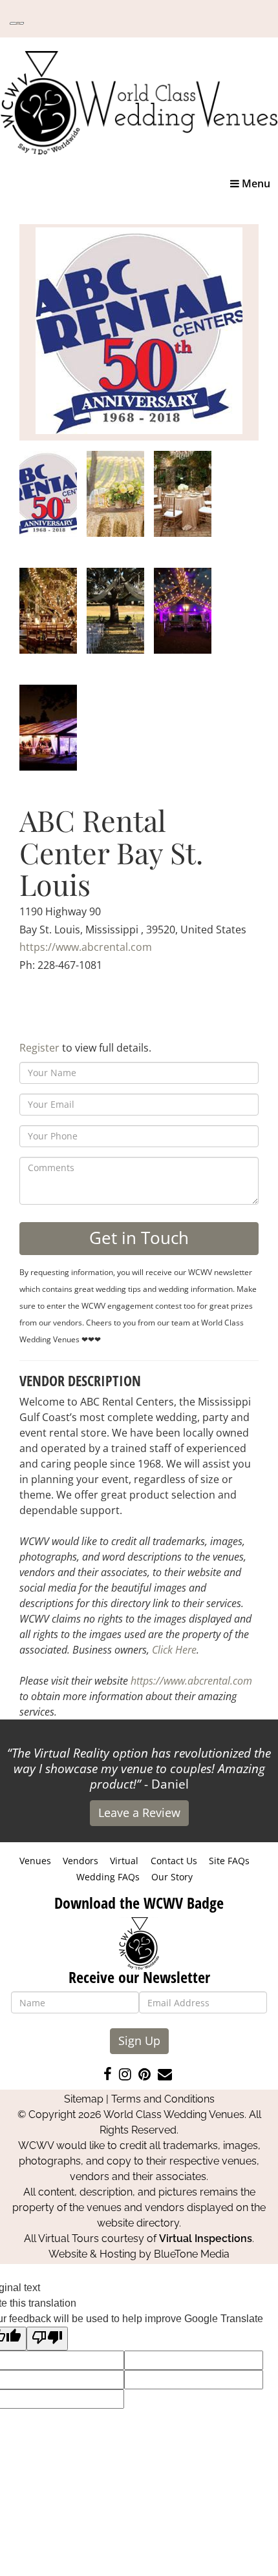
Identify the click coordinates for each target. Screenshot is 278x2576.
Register (39, 1048)
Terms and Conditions (163, 2099)
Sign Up (139, 2041)
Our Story (172, 1877)
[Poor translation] (47, 2339)
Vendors (80, 1861)
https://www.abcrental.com (86, 947)
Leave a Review (139, 1813)
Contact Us (174, 1861)
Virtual (124, 1861)
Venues (35, 1861)
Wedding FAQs (108, 1877)
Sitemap (84, 2099)
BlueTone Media (192, 2254)
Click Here (174, 1650)
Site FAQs (229, 1861)
